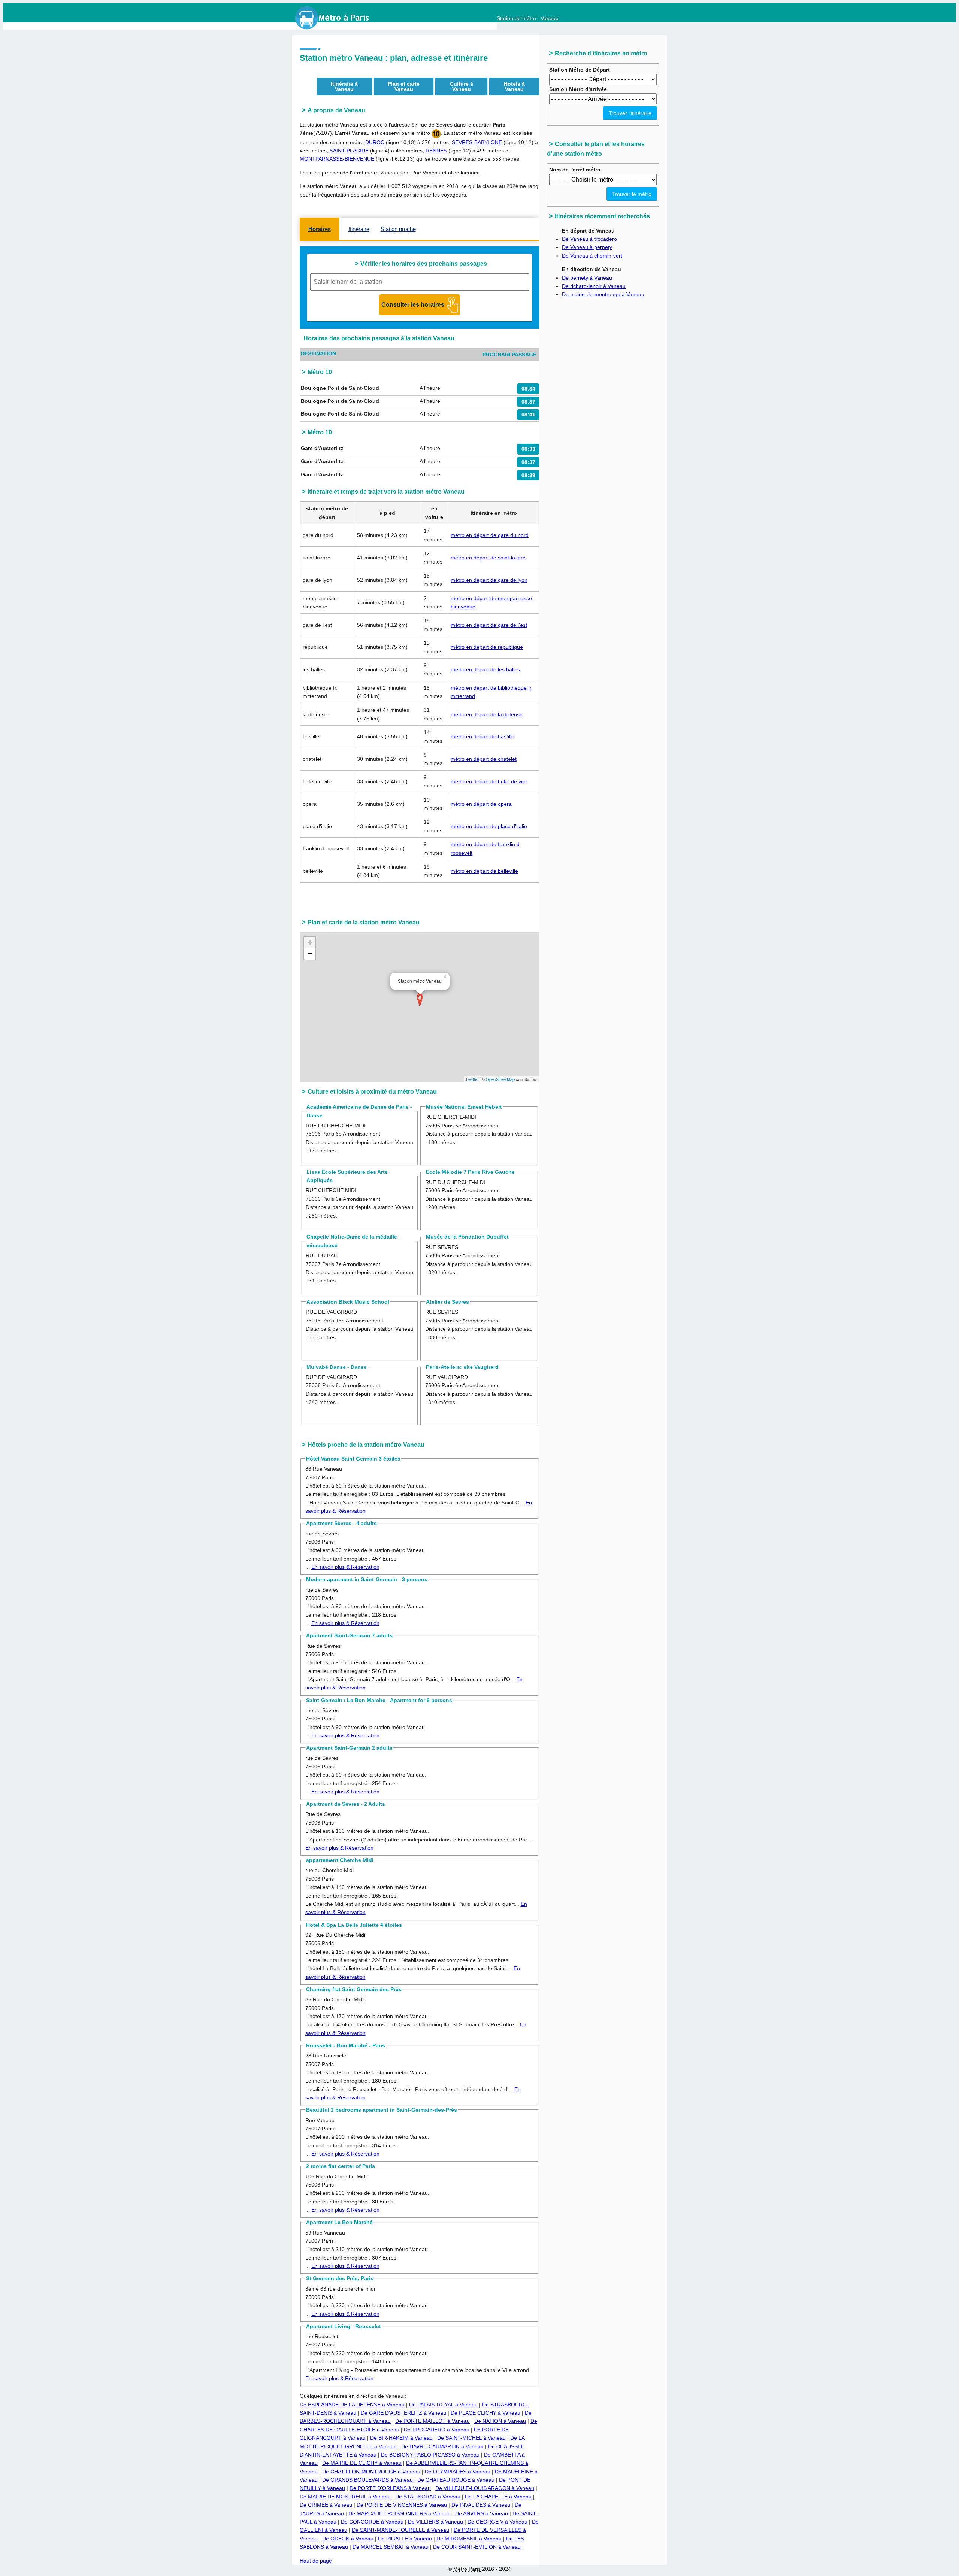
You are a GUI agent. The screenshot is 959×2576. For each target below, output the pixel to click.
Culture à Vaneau (462, 86)
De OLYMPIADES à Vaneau (458, 2472)
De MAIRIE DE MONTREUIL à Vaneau (345, 2497)
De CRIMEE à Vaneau (326, 2505)
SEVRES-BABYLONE (477, 142)
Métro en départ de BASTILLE (482, 736)
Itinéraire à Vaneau (344, 86)
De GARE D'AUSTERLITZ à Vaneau (403, 2413)
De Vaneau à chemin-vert (592, 256)
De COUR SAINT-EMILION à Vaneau (477, 2547)
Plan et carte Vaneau (404, 86)
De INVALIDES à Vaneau (481, 2505)
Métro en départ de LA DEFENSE (487, 714)
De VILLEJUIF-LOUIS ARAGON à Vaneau (485, 2488)
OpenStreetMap (500, 1079)
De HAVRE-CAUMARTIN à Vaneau (442, 2446)
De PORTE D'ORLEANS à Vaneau (390, 2488)
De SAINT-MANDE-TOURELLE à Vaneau (400, 2530)
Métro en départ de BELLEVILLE (484, 871)
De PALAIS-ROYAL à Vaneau (443, 2405)
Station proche (398, 229)
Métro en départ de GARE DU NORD (490, 535)
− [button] (310, 954)
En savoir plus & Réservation (345, 1567)
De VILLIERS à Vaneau (435, 2522)
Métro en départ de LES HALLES (485, 669)
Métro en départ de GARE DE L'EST (489, 625)
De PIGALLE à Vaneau (405, 2539)
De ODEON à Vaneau (348, 2539)
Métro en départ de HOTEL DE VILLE (489, 781)
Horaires (320, 229)
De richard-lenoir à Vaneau (594, 286)
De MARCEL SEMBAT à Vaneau (391, 2547)
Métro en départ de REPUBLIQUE (487, 647)
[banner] (339, 18)
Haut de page (316, 2561)
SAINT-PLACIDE (349, 151)
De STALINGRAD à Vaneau (428, 2497)
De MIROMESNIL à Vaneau (469, 2539)
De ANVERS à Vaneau (482, 2513)
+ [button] (310, 942)
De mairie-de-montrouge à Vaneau (603, 294)
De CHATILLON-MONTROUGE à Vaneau (371, 2472)
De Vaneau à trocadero (589, 239)
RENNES (436, 151)
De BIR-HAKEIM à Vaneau (401, 2438)
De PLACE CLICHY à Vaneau (485, 2413)
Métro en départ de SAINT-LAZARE (488, 558)
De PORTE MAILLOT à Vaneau (432, 2421)
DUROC (375, 142)
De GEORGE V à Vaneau (497, 2522)
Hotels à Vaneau (514, 86)
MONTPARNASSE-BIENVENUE (337, 159)
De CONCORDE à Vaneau (372, 2522)
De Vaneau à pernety (587, 247)
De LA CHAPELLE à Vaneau (498, 2497)
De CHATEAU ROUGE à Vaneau (456, 2480)
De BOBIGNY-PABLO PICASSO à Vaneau (430, 2455)
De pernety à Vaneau (587, 278)
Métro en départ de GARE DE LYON (489, 580)
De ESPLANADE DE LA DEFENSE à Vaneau (352, 2405)
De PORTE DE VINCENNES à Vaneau (402, 2505)
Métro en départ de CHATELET (484, 759)
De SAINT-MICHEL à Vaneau (471, 2438)
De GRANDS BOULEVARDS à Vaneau (367, 2480)
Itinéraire (359, 229)
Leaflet (472, 1079)
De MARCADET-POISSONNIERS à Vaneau (400, 2513)
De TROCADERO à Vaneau (437, 2430)
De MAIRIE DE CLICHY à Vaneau (362, 2463)
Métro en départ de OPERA (481, 804)
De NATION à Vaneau (500, 2421)
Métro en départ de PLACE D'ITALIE (489, 826)
